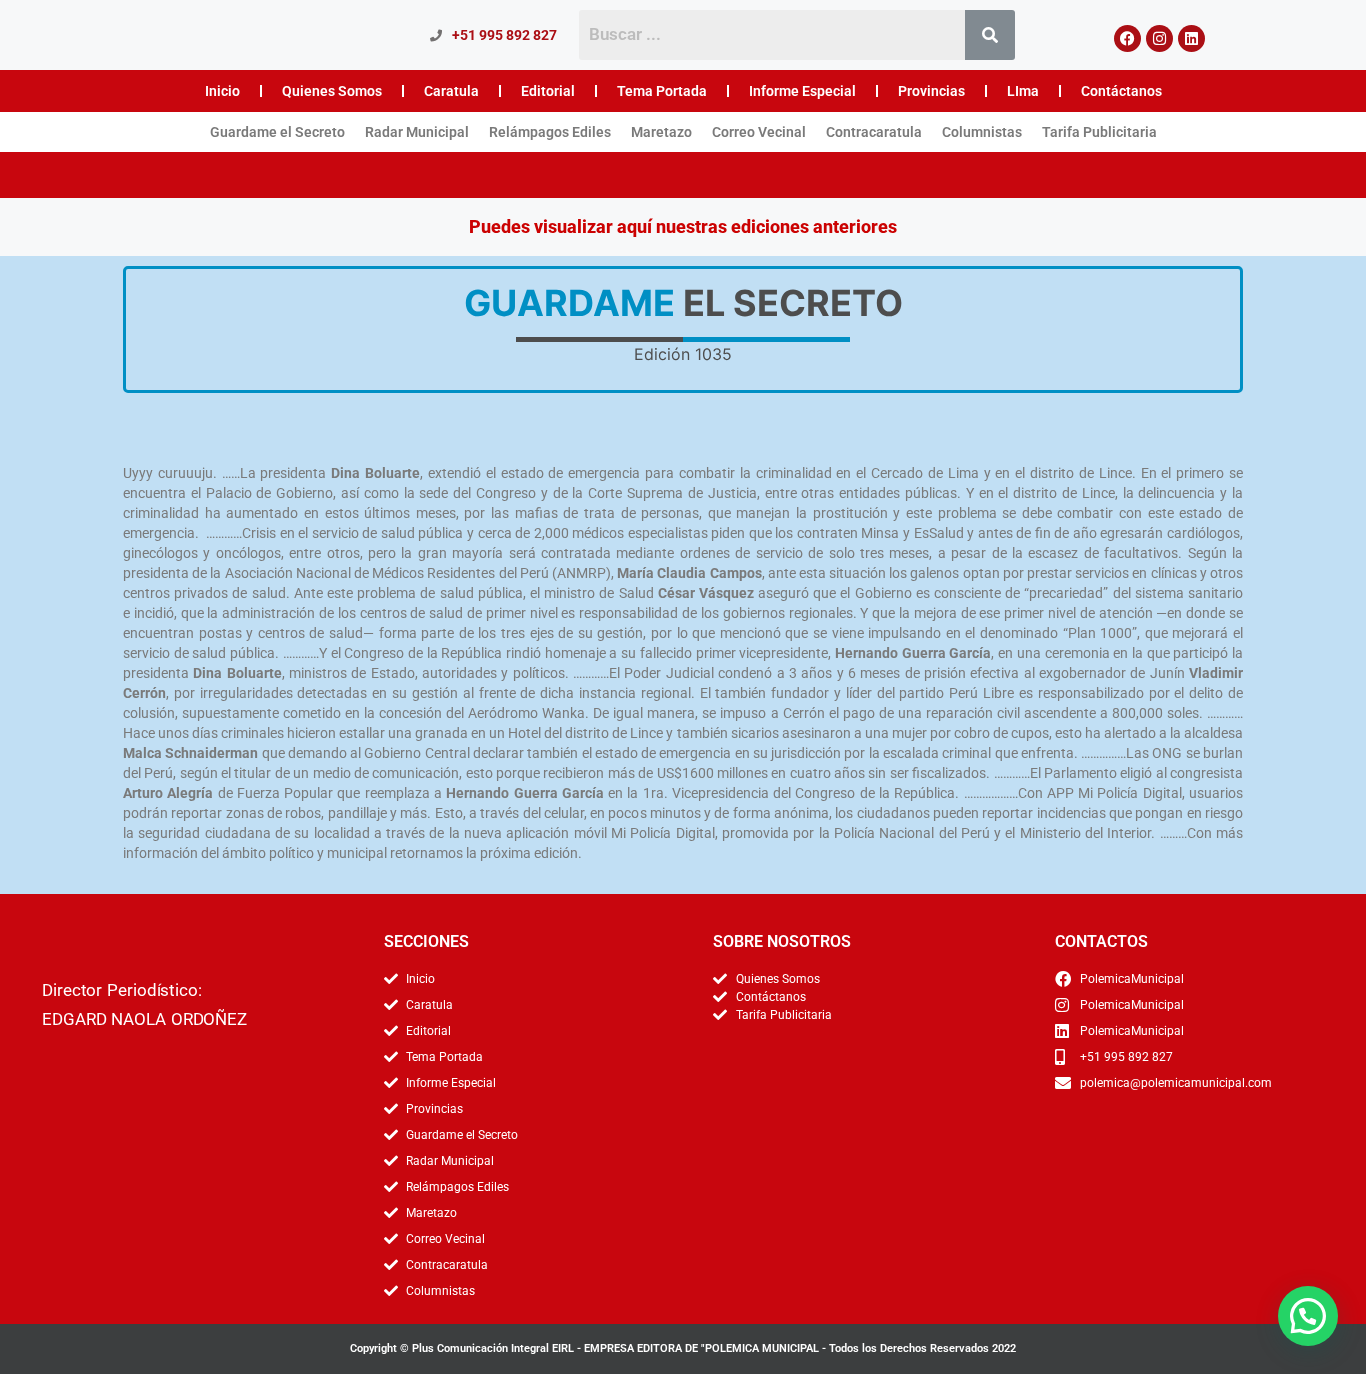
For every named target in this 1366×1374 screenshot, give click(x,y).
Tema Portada (662, 91)
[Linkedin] (1191, 38)
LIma (1023, 91)
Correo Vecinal (759, 132)
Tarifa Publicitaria (1099, 132)
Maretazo (661, 132)
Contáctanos (1121, 91)
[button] (1308, 1316)
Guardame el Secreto (277, 132)
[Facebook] (1127, 38)
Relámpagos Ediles (550, 132)
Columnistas (982, 132)
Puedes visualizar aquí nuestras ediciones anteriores (683, 226)
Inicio (222, 91)
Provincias (931, 91)
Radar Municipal (417, 132)
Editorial (548, 91)
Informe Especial (802, 91)
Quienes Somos (332, 91)
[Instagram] (1159, 38)
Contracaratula (874, 132)
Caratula (451, 91)
